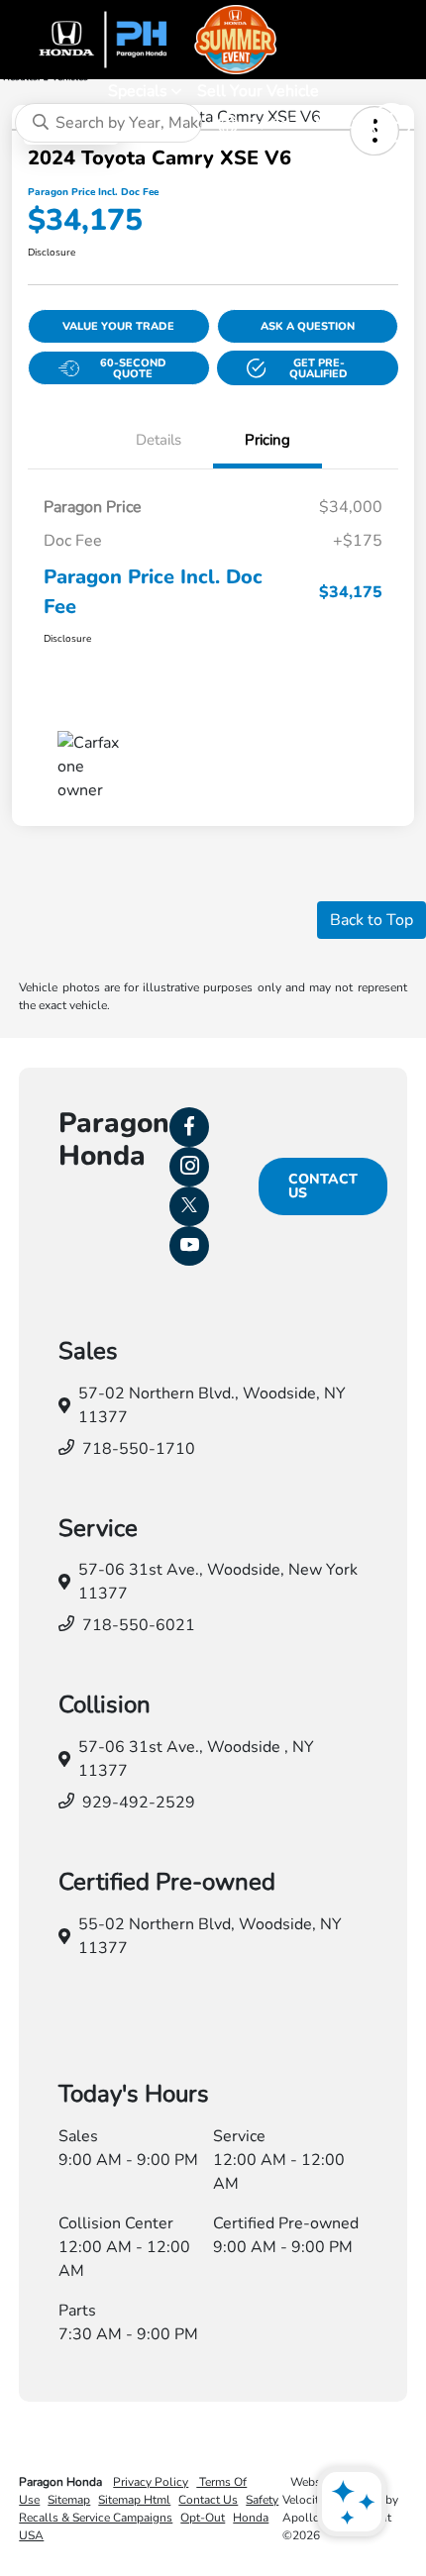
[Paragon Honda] (213, 40)
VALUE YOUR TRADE (118, 326)
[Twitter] (189, 1206)
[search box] (108, 123)
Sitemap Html (134, 2500)
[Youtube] (189, 1246)
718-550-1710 (139, 1449)
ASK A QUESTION (308, 326)
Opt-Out (203, 2518)
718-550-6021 (139, 1625)
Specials (140, 91)
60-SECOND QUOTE (133, 368)
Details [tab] (159, 440)
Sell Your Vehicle (258, 91)
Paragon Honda (62, 2482)
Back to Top (372, 920)
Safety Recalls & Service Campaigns (149, 2509)
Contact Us (323, 1186)
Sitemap (69, 2500)
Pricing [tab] (267, 440)
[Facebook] (189, 1127)
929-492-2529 (139, 1803)
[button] (308, 368)
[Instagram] (189, 1167)
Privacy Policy (151, 2482)
